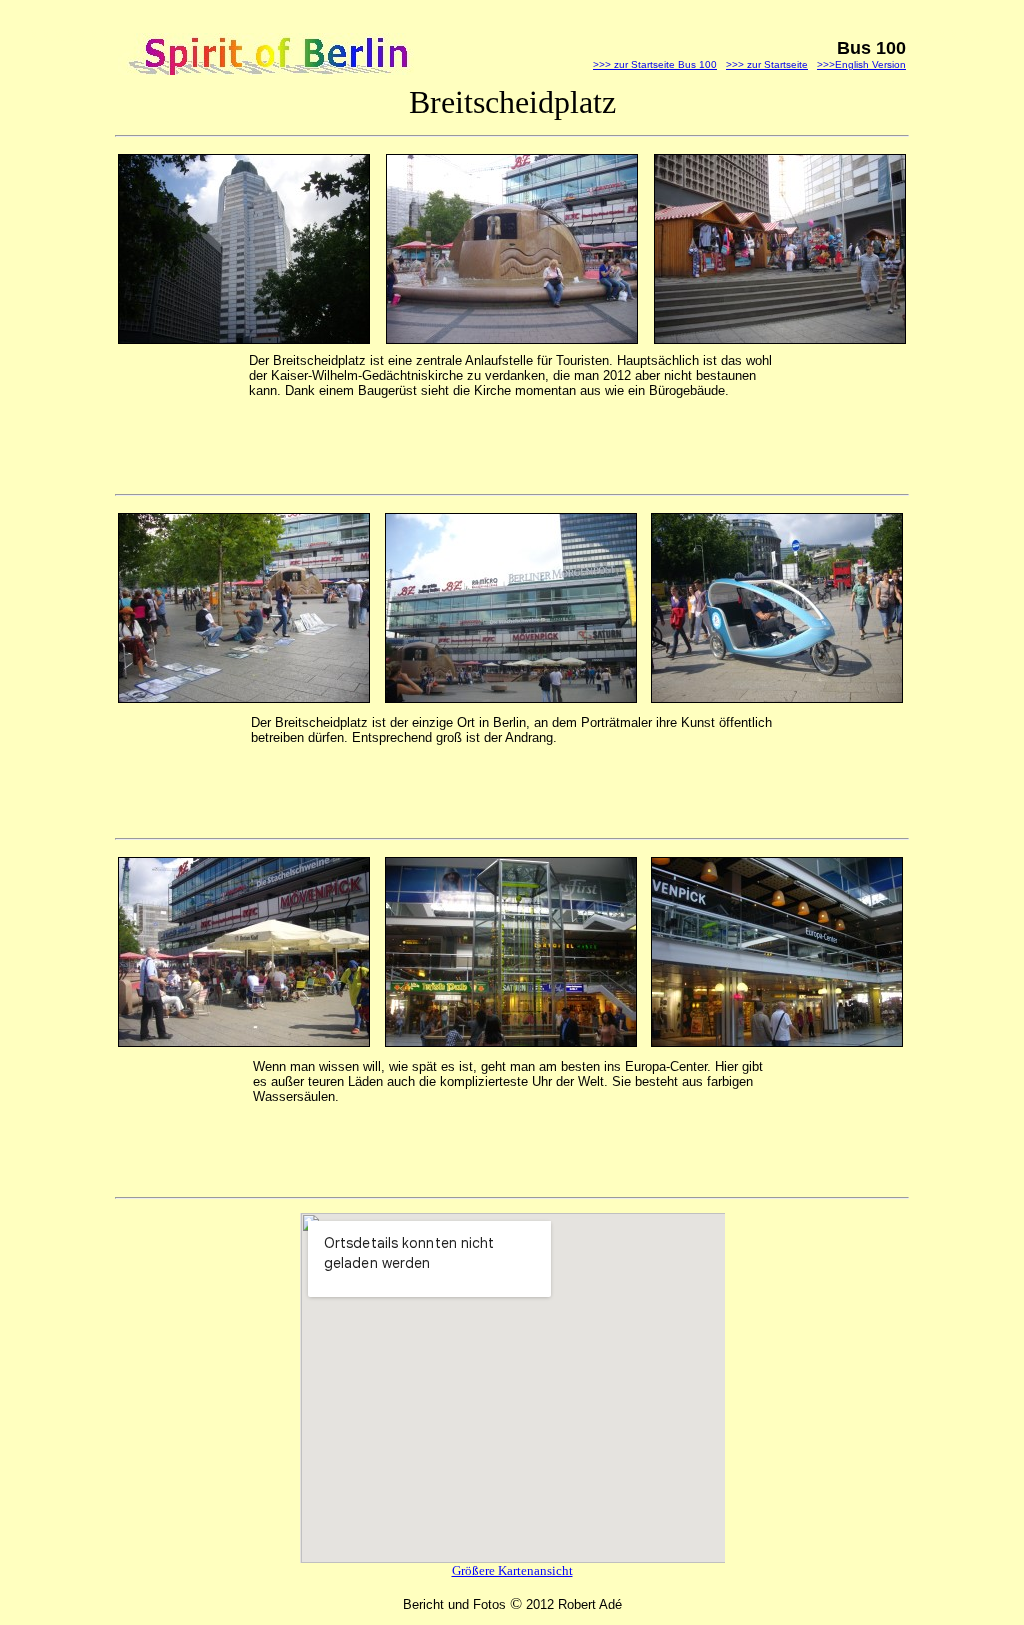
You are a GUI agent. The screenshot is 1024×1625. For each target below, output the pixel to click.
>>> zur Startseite (767, 64)
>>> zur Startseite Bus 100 (655, 64)
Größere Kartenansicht (512, 1570)
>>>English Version (861, 64)
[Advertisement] (483, 444)
